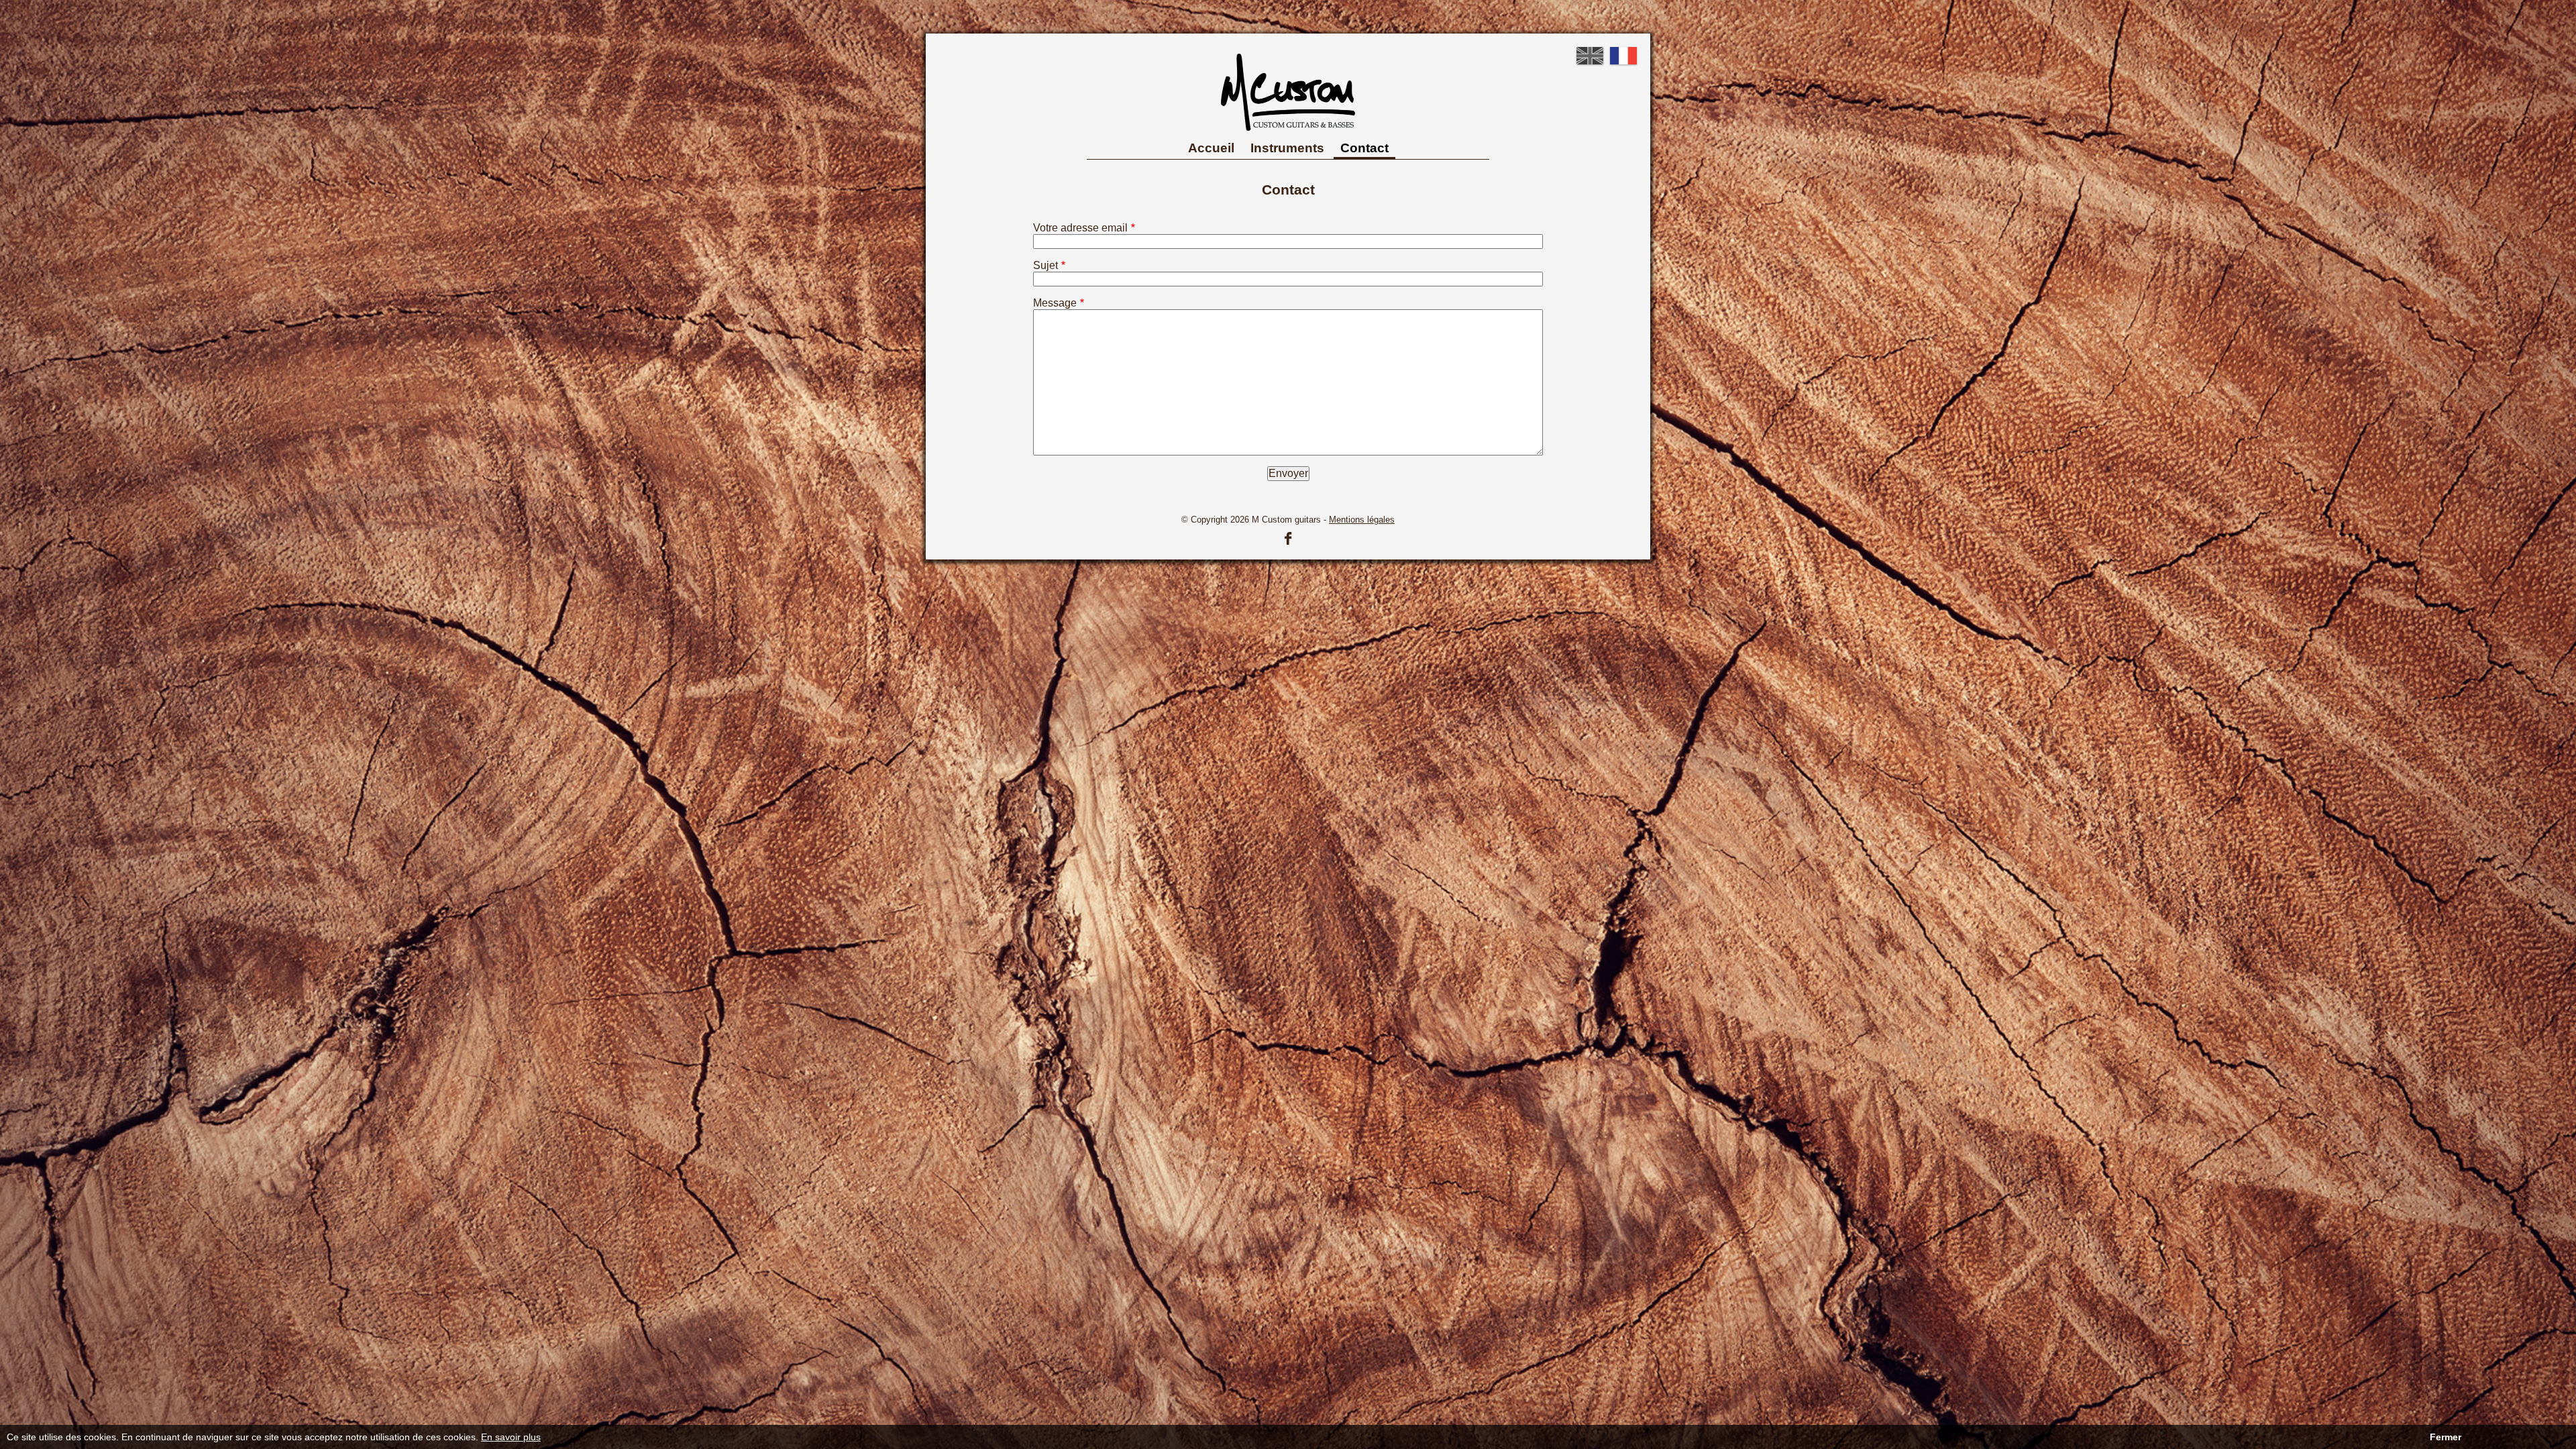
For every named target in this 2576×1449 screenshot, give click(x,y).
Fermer (2446, 1437)
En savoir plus (511, 1437)
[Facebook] (1288, 538)
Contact (1364, 148)
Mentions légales (1362, 520)
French (1623, 56)
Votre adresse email (1080, 228)
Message (1055, 303)
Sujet (1045, 265)
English (1590, 56)
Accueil (1211, 148)
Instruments (1287, 148)
